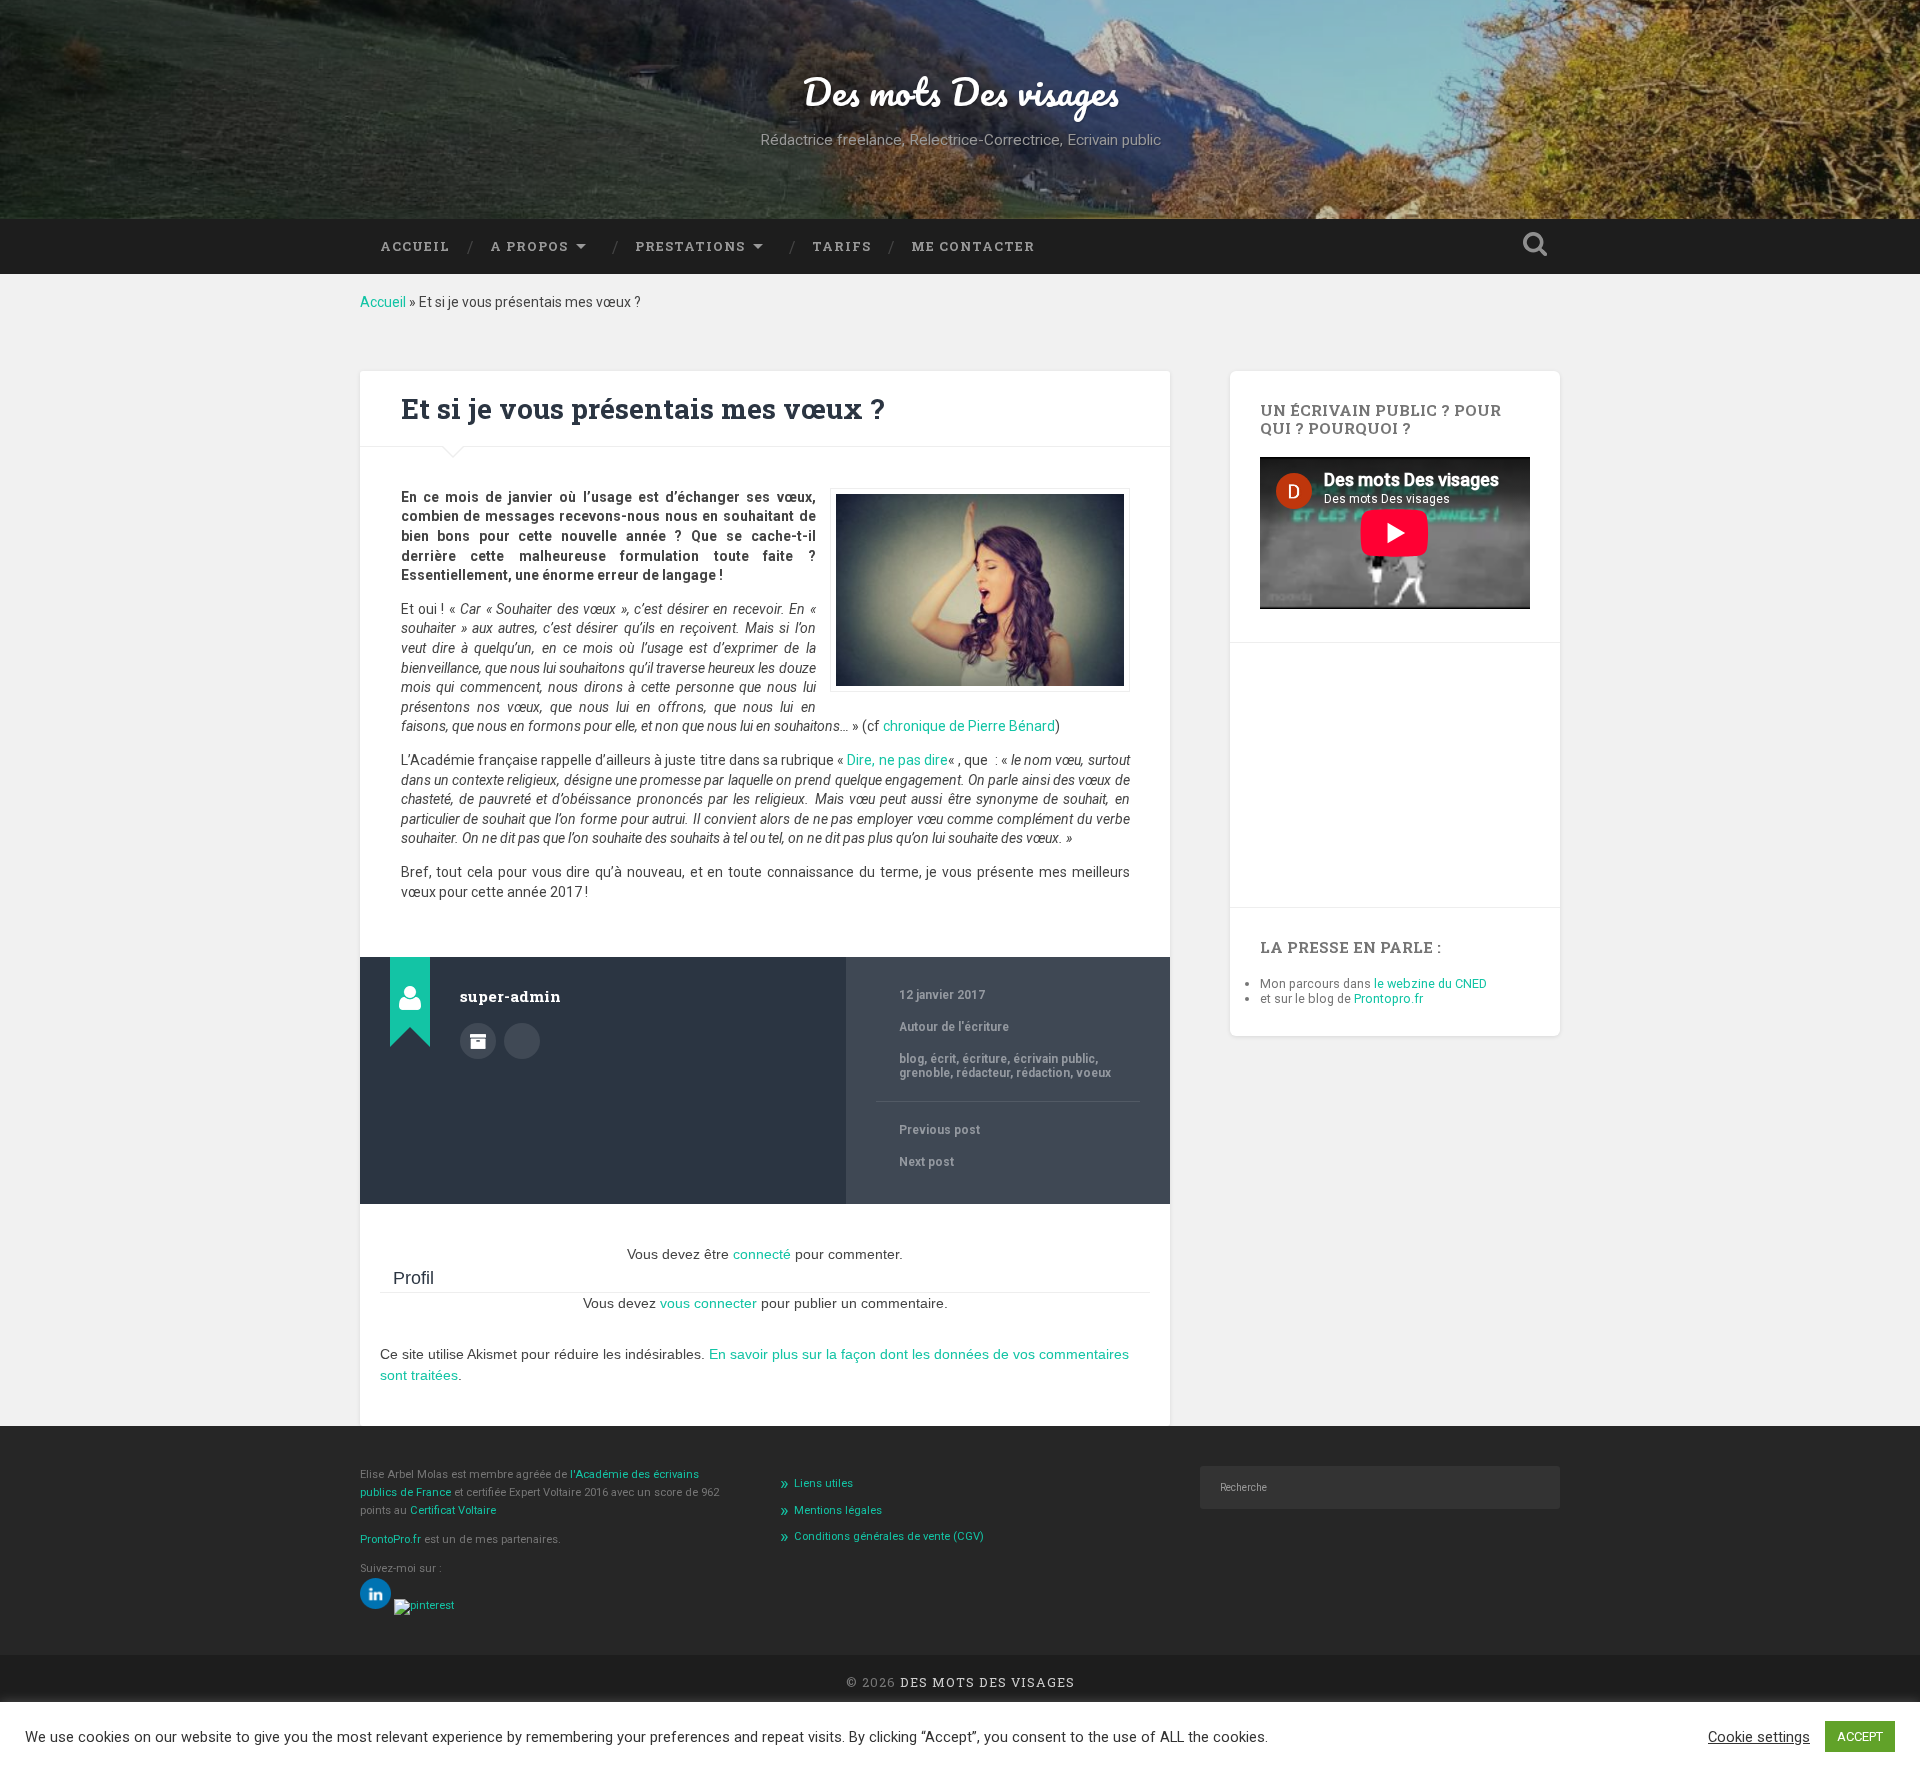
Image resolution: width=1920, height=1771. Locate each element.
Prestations (690, 246)
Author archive (478, 1041)
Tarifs (841, 246)
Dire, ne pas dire (897, 760)
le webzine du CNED (1430, 983)
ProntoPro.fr (392, 1539)
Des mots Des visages (960, 91)
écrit (943, 1059)
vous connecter (708, 1303)
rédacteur (983, 1073)
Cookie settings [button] (1759, 1737)
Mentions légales (838, 1510)
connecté (762, 1254)
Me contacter (973, 246)
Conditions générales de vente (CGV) (889, 1536)
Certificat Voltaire (453, 1510)
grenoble (924, 1073)
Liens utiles (823, 1483)
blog (911, 1059)
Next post (926, 1162)
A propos (529, 246)
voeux (1093, 1073)
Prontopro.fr (1388, 998)
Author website (522, 1041)
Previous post (939, 1130)
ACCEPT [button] (1860, 1736)
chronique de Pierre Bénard (969, 726)
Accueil (415, 246)
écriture (984, 1059)
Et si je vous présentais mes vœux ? (642, 408)
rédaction (1043, 1073)
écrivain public (1054, 1059)
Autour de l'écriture (954, 1027)
